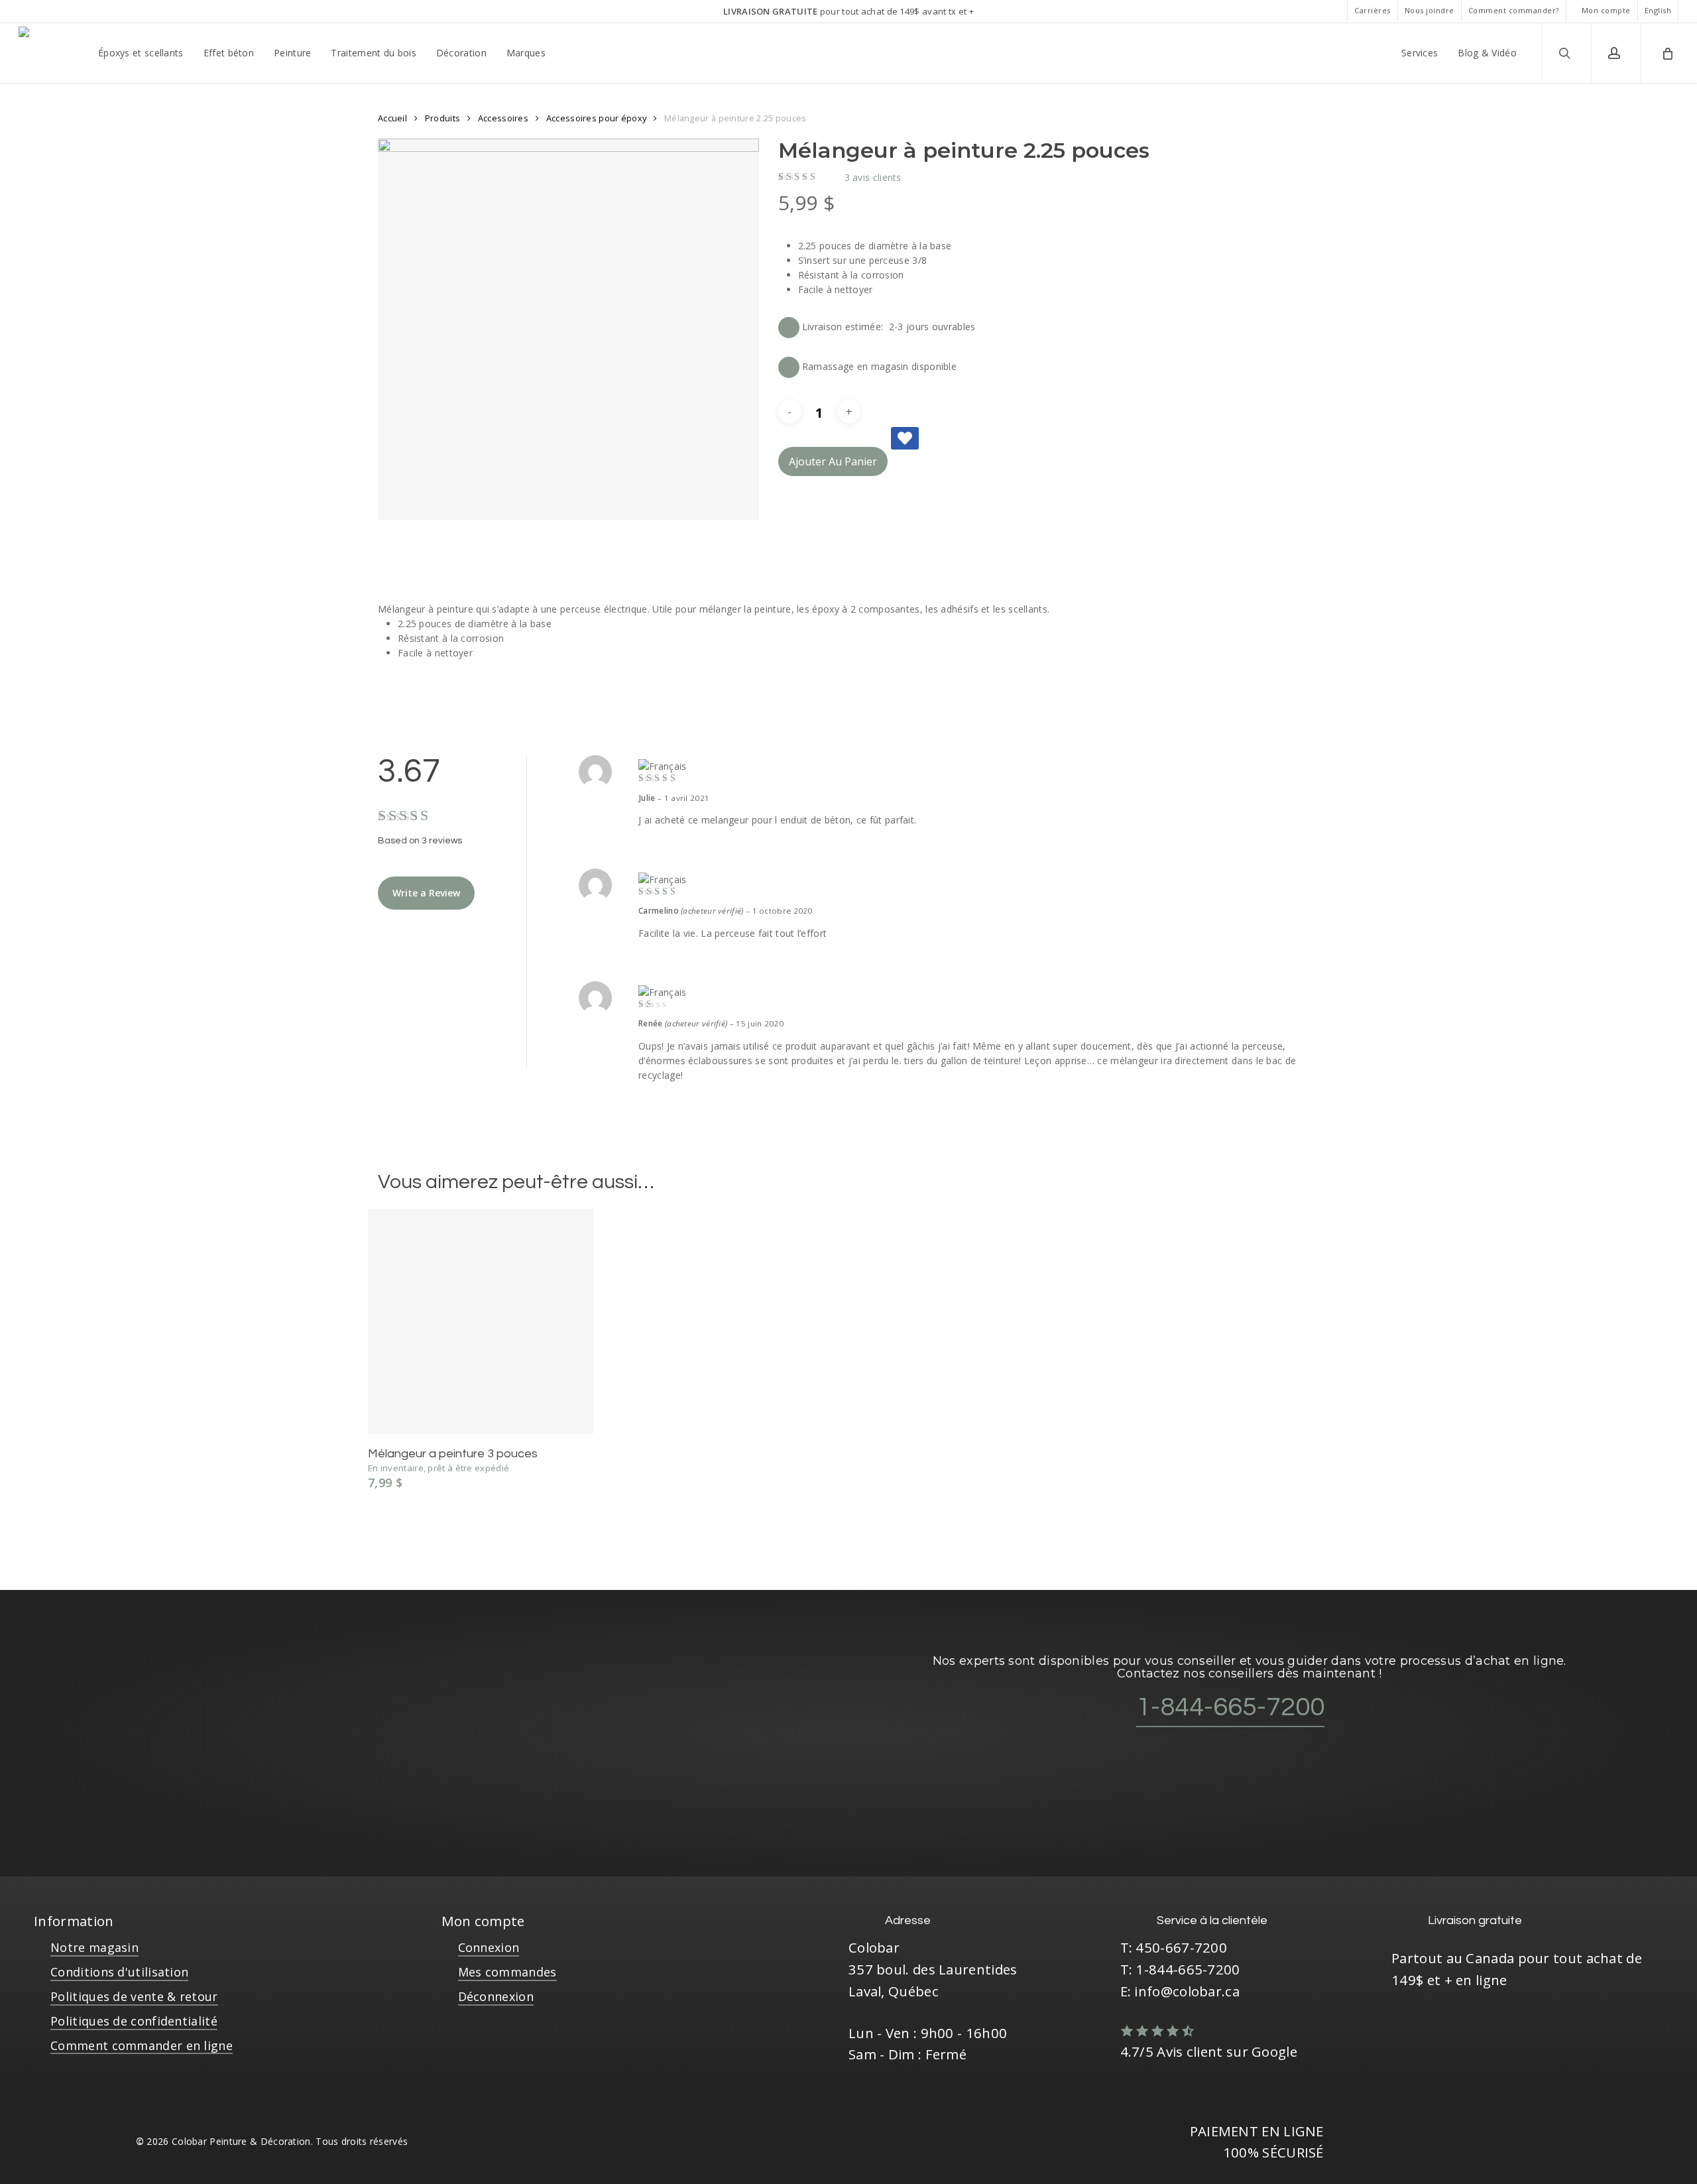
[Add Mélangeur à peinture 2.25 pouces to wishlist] (905, 438)
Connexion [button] (489, 1947)
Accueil (392, 118)
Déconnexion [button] (496, 1996)
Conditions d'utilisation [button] (119, 1972)
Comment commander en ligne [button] (142, 2045)
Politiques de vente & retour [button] (134, 1996)
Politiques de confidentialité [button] (134, 2021)
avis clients (873, 178)
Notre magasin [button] (94, 1947)
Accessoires (503, 118)
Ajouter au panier (833, 461)
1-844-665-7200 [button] (1230, 1707)
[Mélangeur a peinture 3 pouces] (481, 1321)
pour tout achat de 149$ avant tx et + (848, 11)
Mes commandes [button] (507, 1972)
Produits (442, 118)
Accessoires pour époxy (597, 118)
